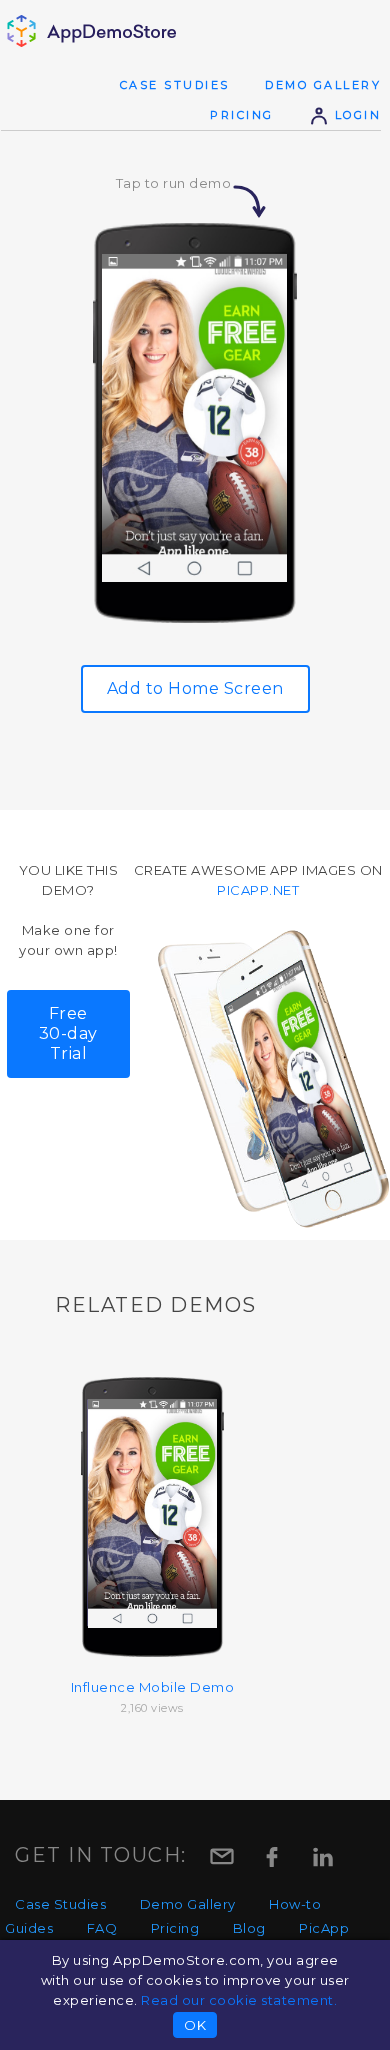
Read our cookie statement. (239, 2000)
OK (195, 2025)
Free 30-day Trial (68, 1033)
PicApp (324, 1928)
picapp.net (258, 890)
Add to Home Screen (195, 688)
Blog (249, 1928)
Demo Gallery (323, 85)
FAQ (102, 1928)
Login (355, 115)
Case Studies (175, 85)
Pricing (242, 115)
